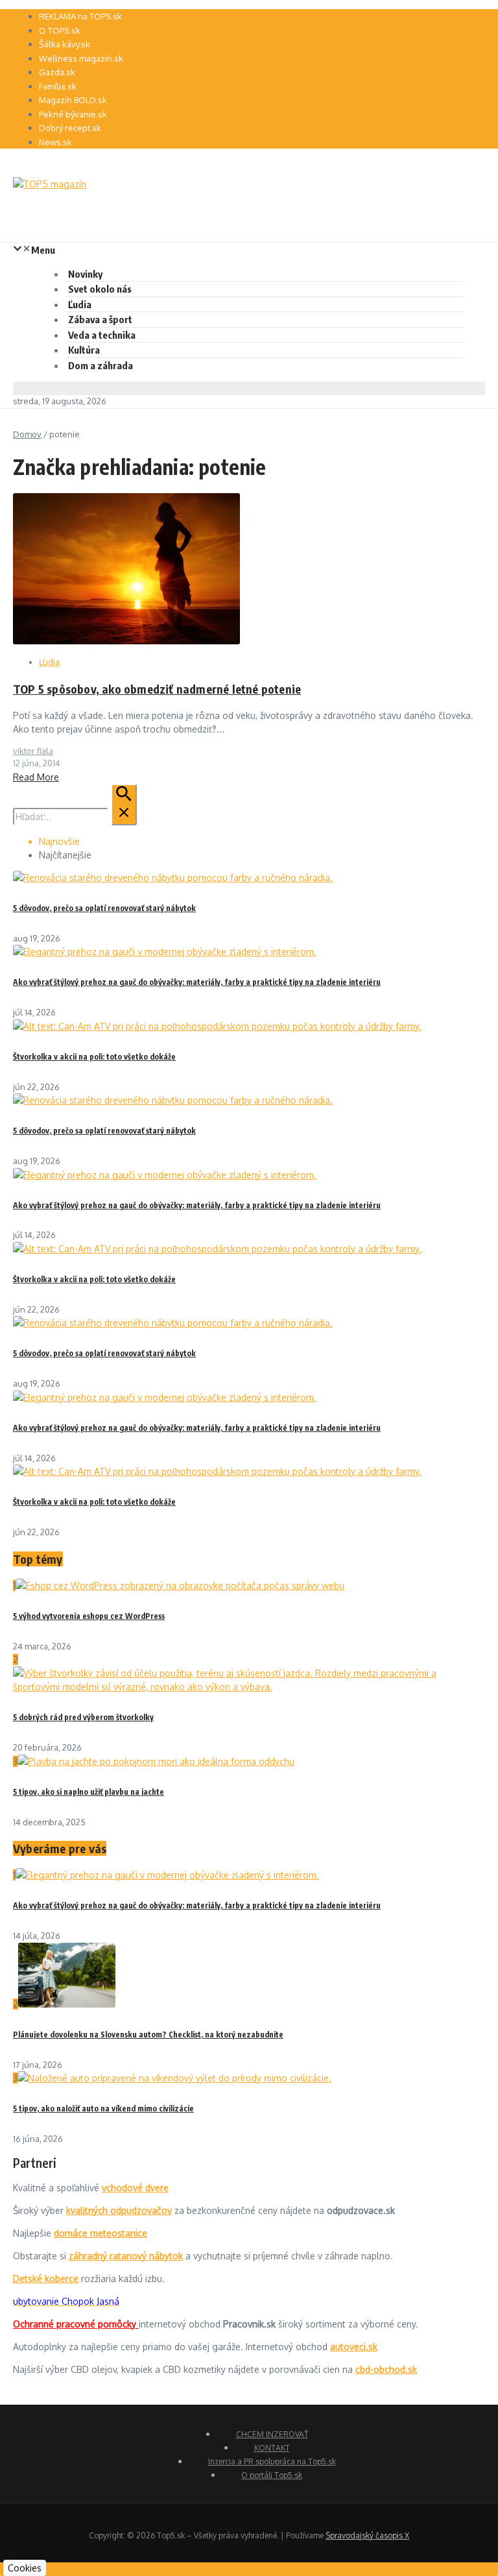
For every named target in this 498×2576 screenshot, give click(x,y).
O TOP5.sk (60, 30)
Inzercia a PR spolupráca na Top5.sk (272, 2461)
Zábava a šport (100, 319)
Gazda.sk (57, 72)
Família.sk (58, 86)
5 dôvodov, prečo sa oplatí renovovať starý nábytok (104, 908)
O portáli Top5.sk (272, 2475)
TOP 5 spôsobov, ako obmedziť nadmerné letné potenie (157, 689)
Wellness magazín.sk (81, 58)
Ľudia (80, 304)
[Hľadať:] (75, 817)
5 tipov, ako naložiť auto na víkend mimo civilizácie (103, 2108)
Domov (27, 434)
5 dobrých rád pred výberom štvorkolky (83, 1717)
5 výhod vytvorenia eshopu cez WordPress (89, 1616)
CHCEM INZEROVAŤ (272, 2434)
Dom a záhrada (101, 365)
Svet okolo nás (100, 289)
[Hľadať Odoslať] (124, 805)
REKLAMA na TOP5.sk (80, 16)
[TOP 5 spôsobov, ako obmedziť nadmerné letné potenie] (126, 641)
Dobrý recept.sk (70, 128)
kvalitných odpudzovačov (119, 2210)
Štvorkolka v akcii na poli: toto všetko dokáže (94, 1057)
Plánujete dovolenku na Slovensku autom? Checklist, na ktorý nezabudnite (148, 2035)
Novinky (85, 274)
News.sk (55, 142)
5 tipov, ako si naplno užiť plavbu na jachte (89, 1792)
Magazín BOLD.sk (73, 100)
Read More (36, 777)
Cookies (25, 2568)
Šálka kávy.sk (65, 44)
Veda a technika (102, 335)
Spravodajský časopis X (367, 2535)
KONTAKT (272, 2448)
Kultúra (84, 350)
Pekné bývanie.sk (73, 114)
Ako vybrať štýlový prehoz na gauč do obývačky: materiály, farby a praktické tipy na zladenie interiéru (197, 982)
